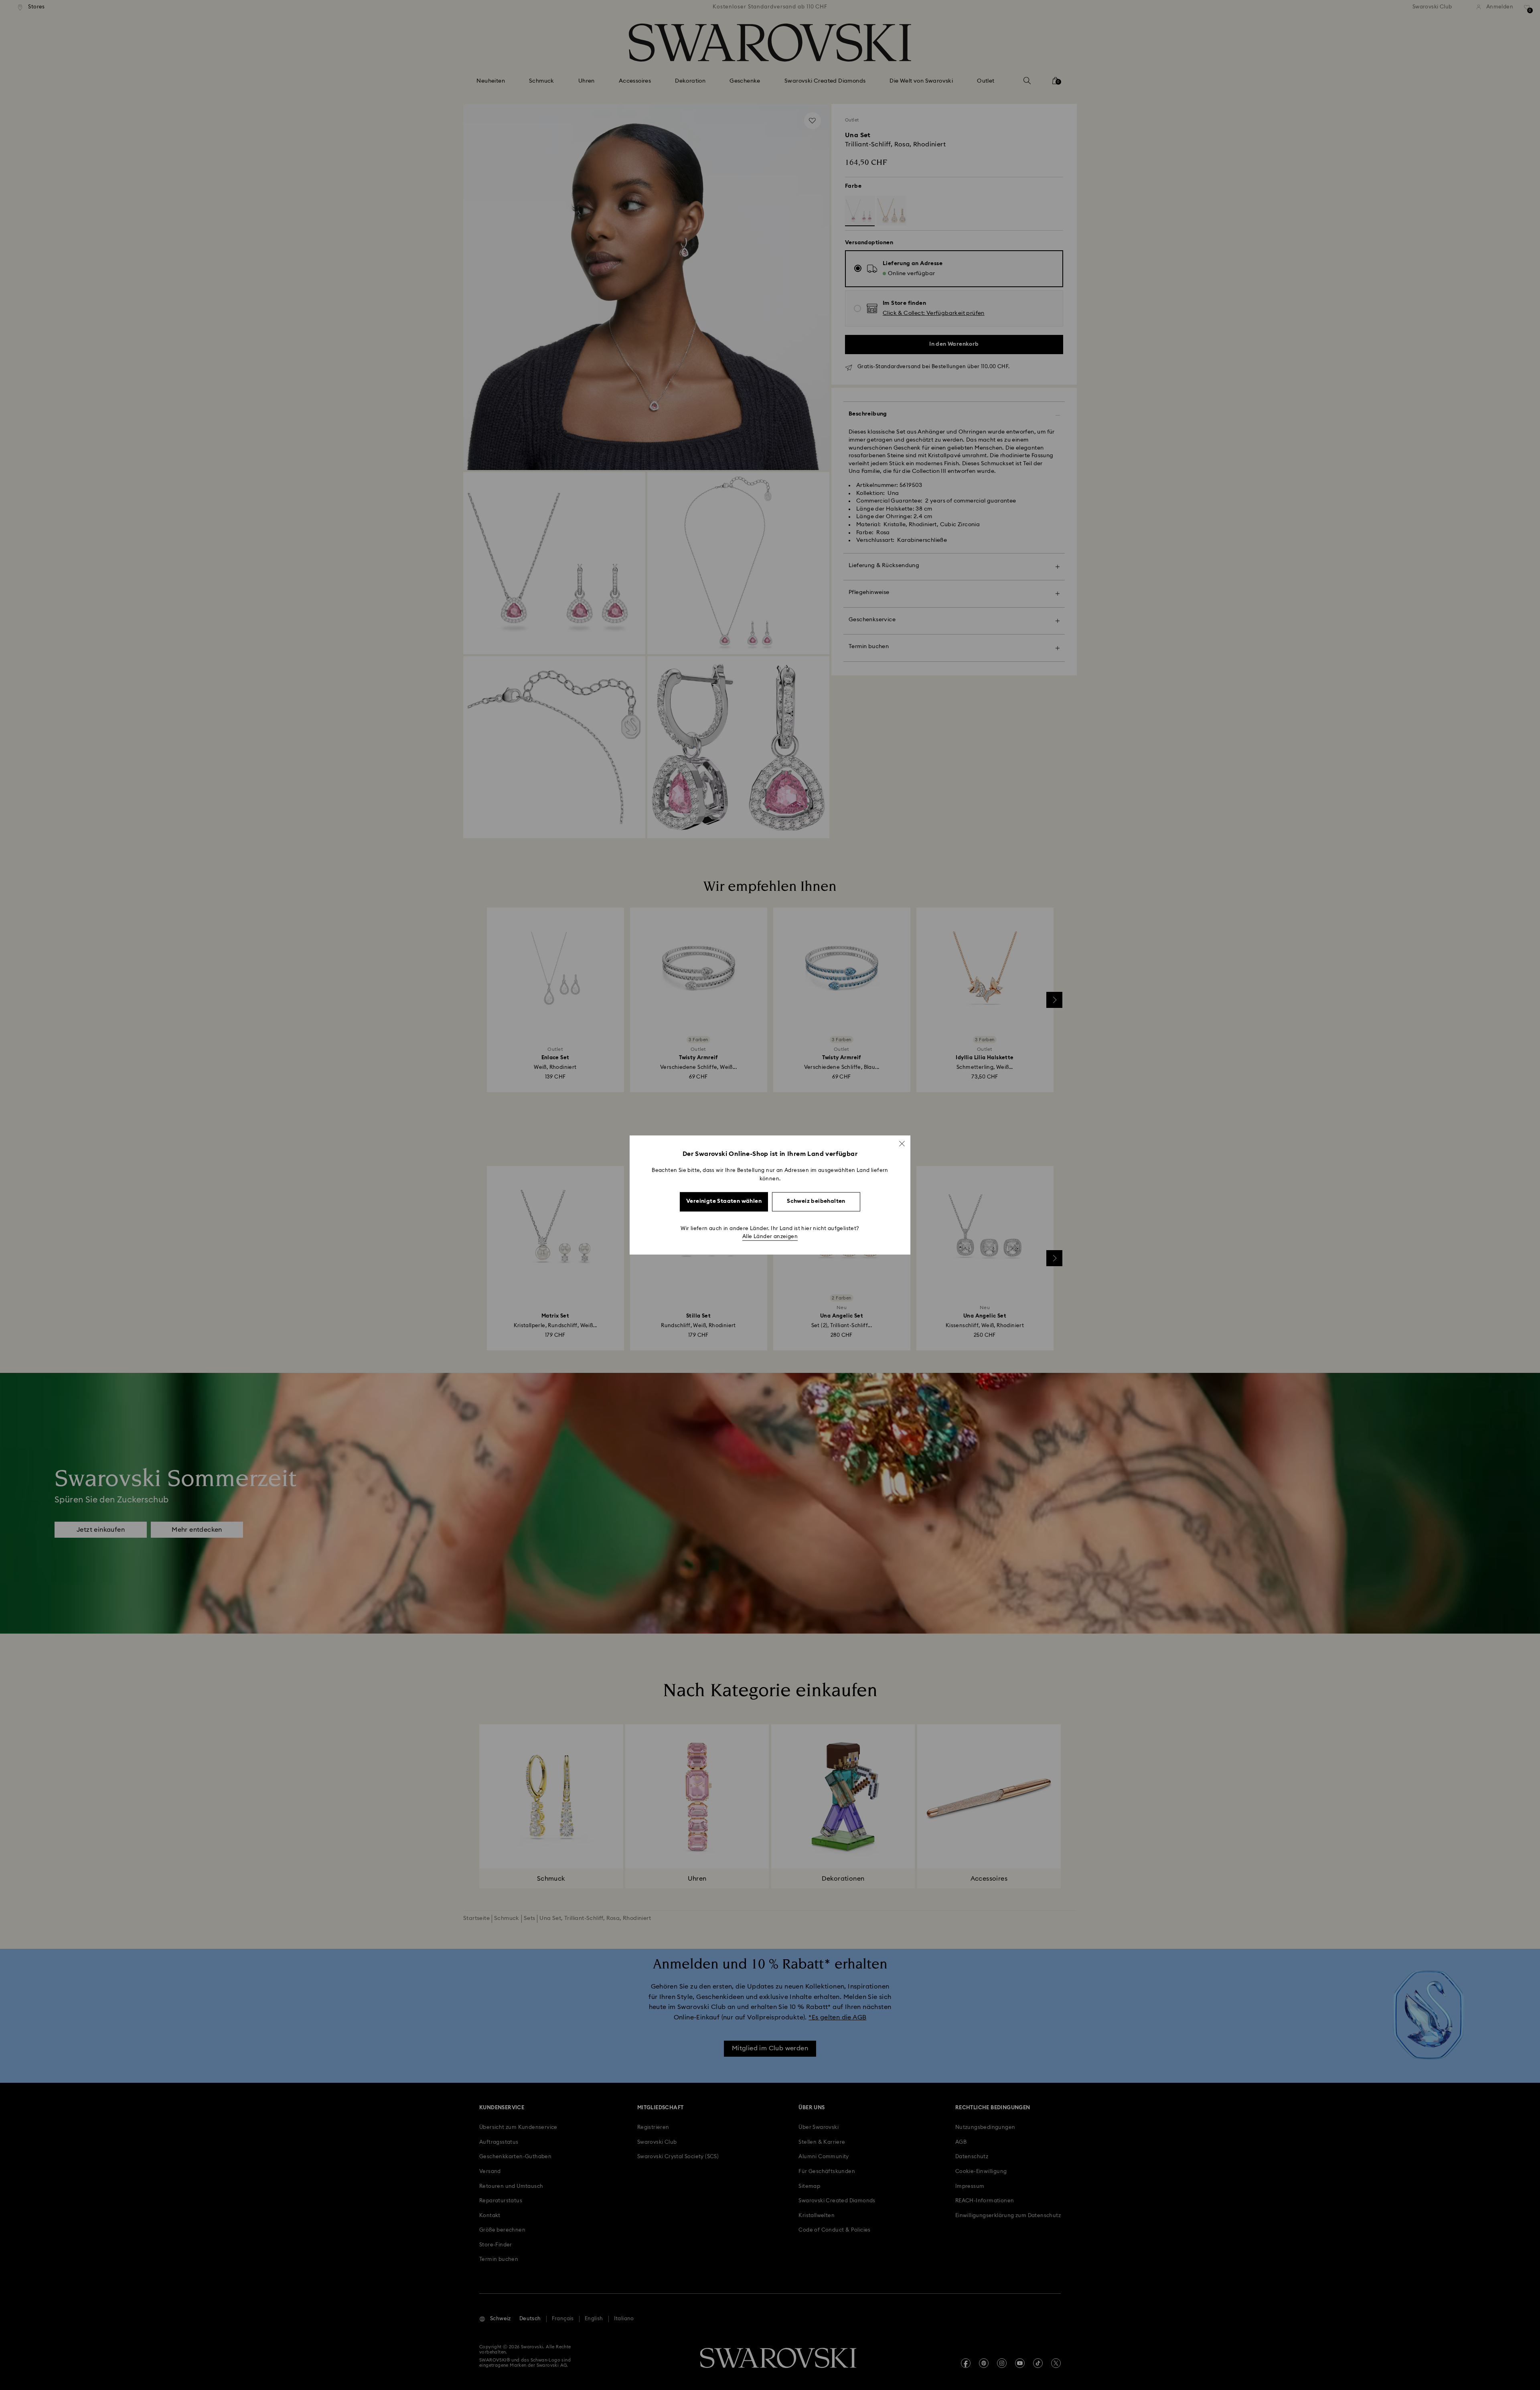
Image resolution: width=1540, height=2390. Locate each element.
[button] (902, 1143)
